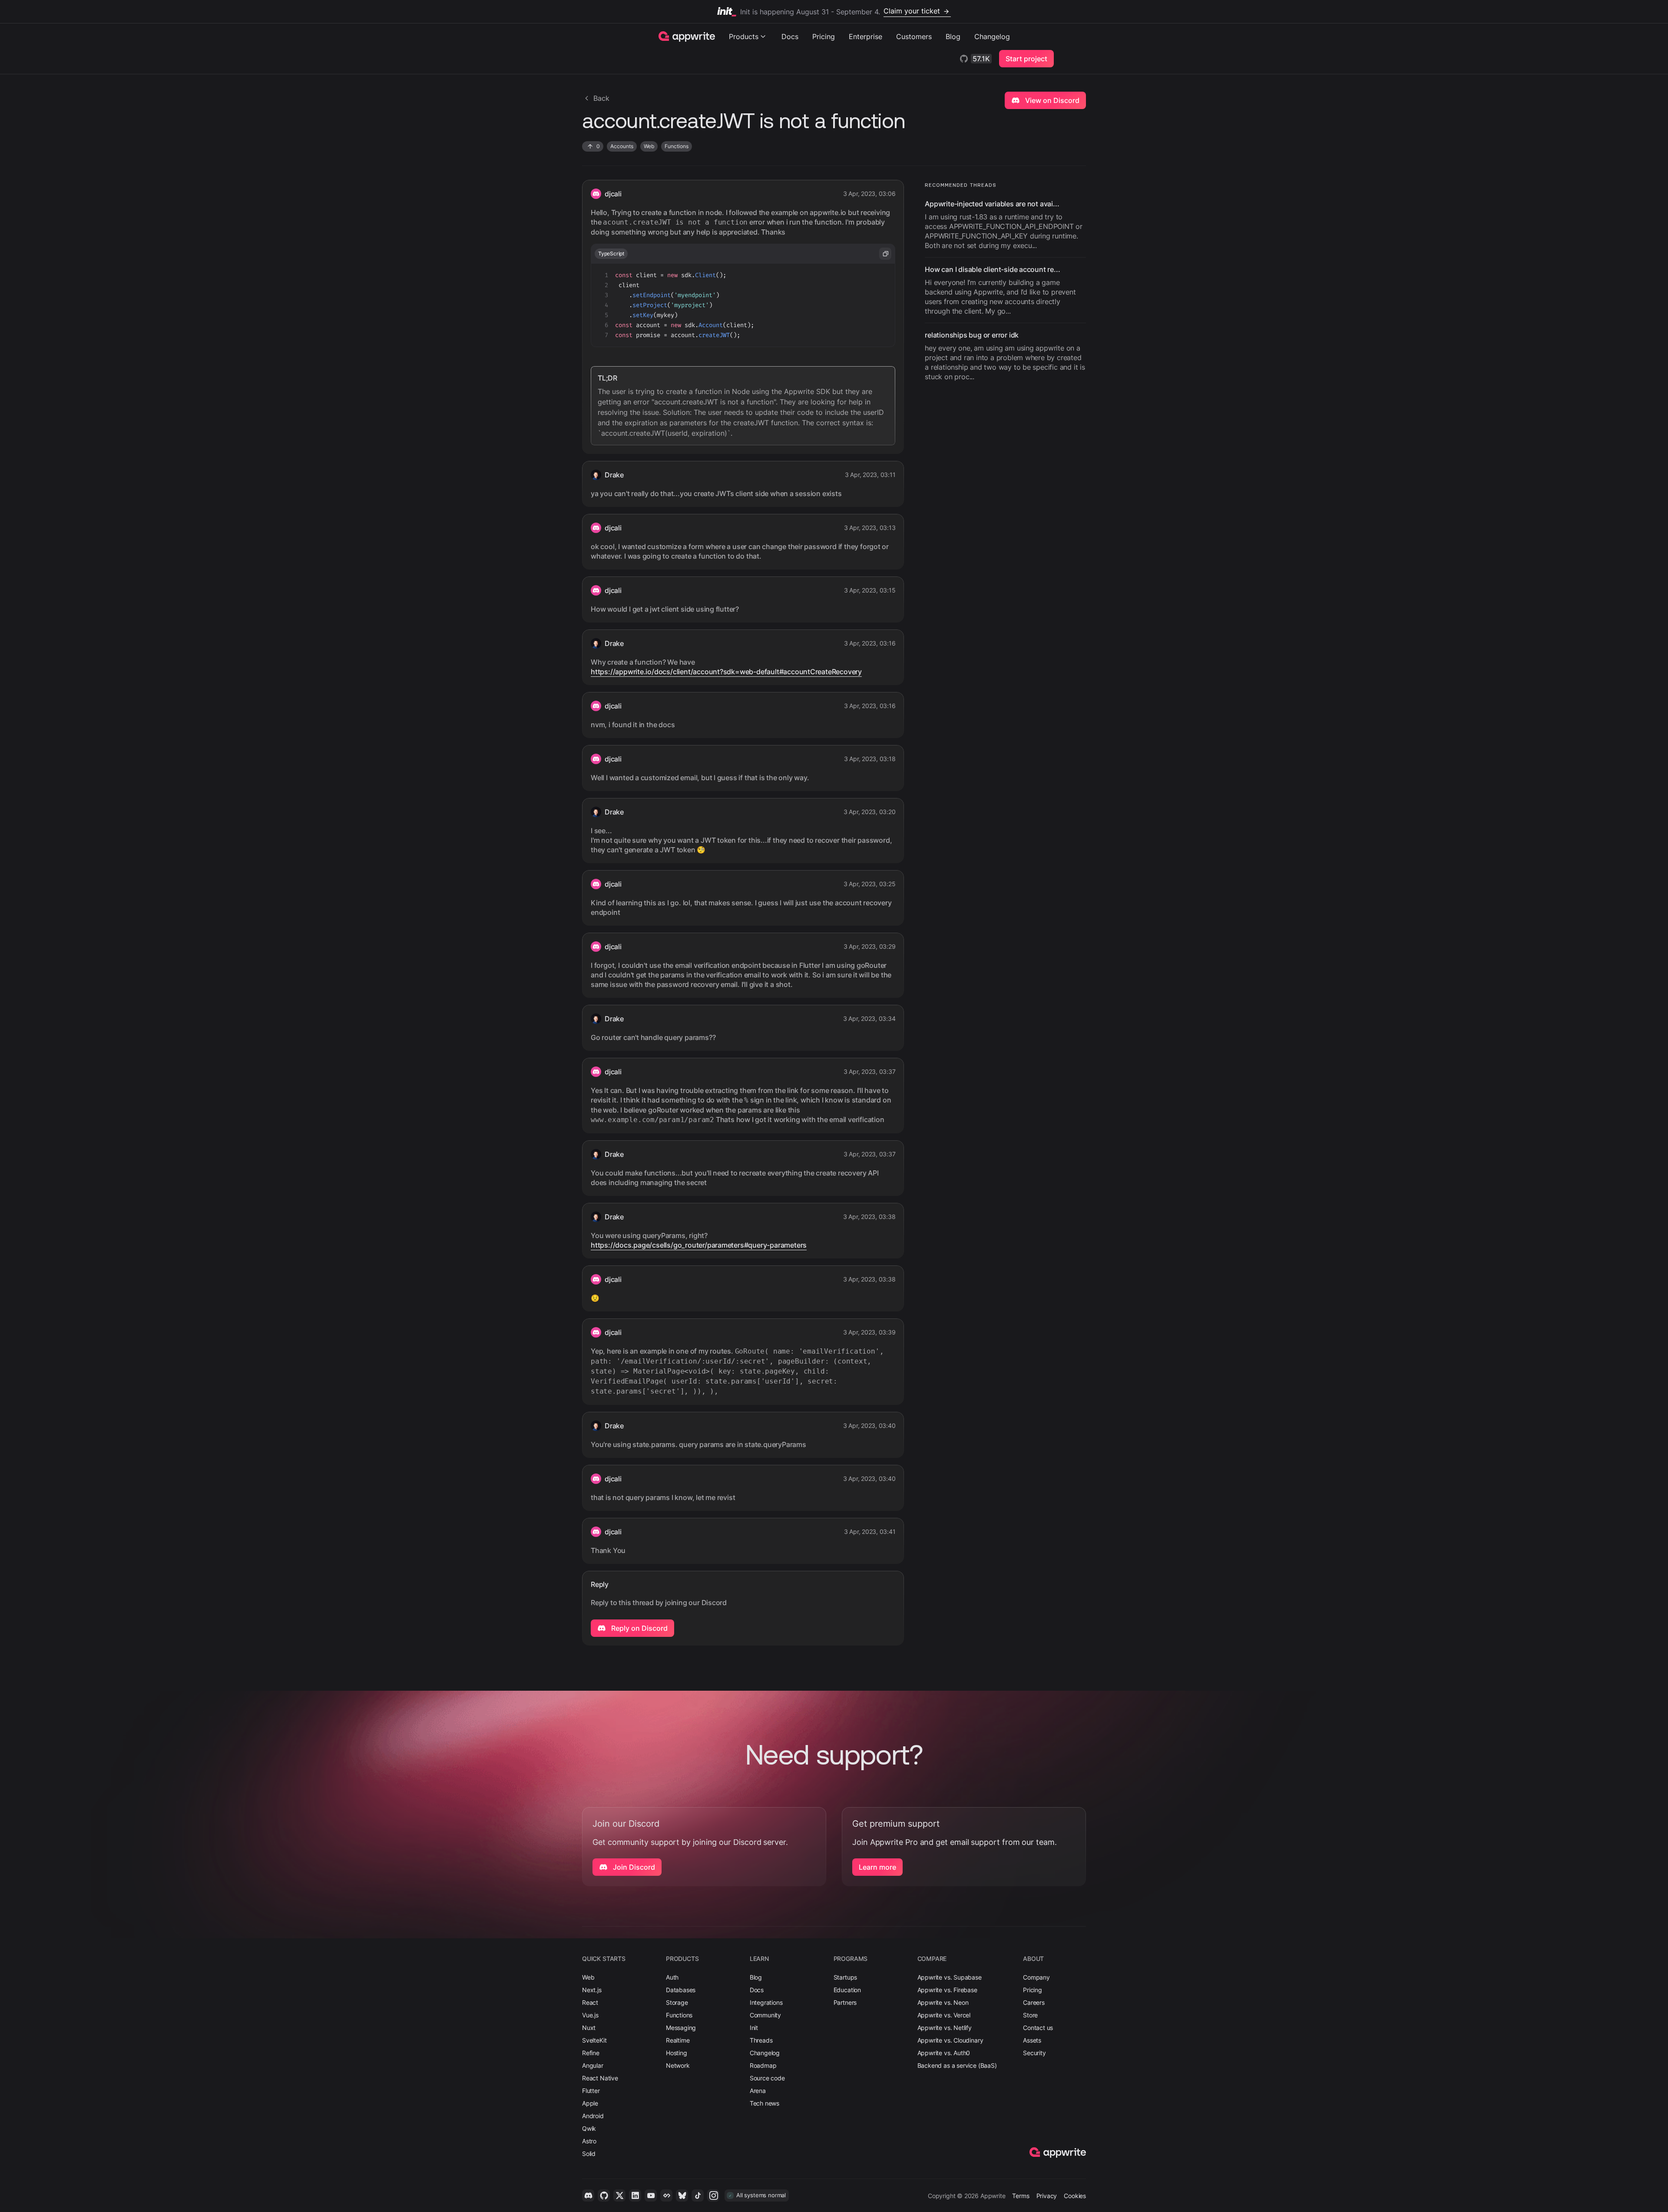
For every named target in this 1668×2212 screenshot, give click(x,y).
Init (754, 2028)
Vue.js (590, 2015)
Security (1034, 2053)
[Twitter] (619, 2195)
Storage (677, 2002)
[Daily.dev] (666, 2195)
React (590, 2002)
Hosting (677, 2053)
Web (588, 1977)
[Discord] (588, 2195)
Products (744, 36)
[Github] (604, 2195)
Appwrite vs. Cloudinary (950, 2040)
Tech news (764, 2103)
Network (678, 2065)
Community (765, 2015)
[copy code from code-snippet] (885, 254)
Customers (914, 36)
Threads (761, 2040)
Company (1036, 1977)
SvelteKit (594, 2040)
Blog (953, 36)
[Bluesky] (682, 2195)
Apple (590, 2103)
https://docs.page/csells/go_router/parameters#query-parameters (699, 1245)
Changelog (992, 36)
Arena (758, 2091)
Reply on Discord (639, 1628)
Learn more (877, 1867)
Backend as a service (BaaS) (957, 2065)
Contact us (1038, 2028)
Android (593, 2116)
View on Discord (1051, 100)
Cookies (1075, 2196)
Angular (593, 2065)
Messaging (681, 2028)
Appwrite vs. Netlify (945, 2028)
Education (847, 1990)
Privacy (1047, 2196)
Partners (845, 2002)
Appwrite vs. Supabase (950, 1977)
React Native (600, 2078)
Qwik (589, 2128)
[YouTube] (651, 2195)
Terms (1021, 2196)
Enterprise (865, 36)
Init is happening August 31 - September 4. (840, 11)
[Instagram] (713, 2195)
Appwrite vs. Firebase (947, 1990)
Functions (679, 2015)
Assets (1032, 2040)
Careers (1034, 2002)
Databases (681, 1990)
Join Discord (633, 1867)
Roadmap (763, 2065)
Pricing (824, 36)
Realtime (678, 2040)
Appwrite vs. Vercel (944, 2015)
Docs (790, 36)
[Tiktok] (698, 2195)
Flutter (591, 2091)
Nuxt (589, 2028)
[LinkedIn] (635, 2195)
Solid (589, 2154)
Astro (589, 2141)
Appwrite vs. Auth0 (944, 2053)
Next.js (592, 1990)
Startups (846, 1977)
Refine (591, 2053)
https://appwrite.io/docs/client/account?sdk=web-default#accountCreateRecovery (726, 672)
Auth (672, 1977)
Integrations (766, 2002)
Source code (767, 2078)
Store (1030, 2015)
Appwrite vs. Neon (943, 2002)
